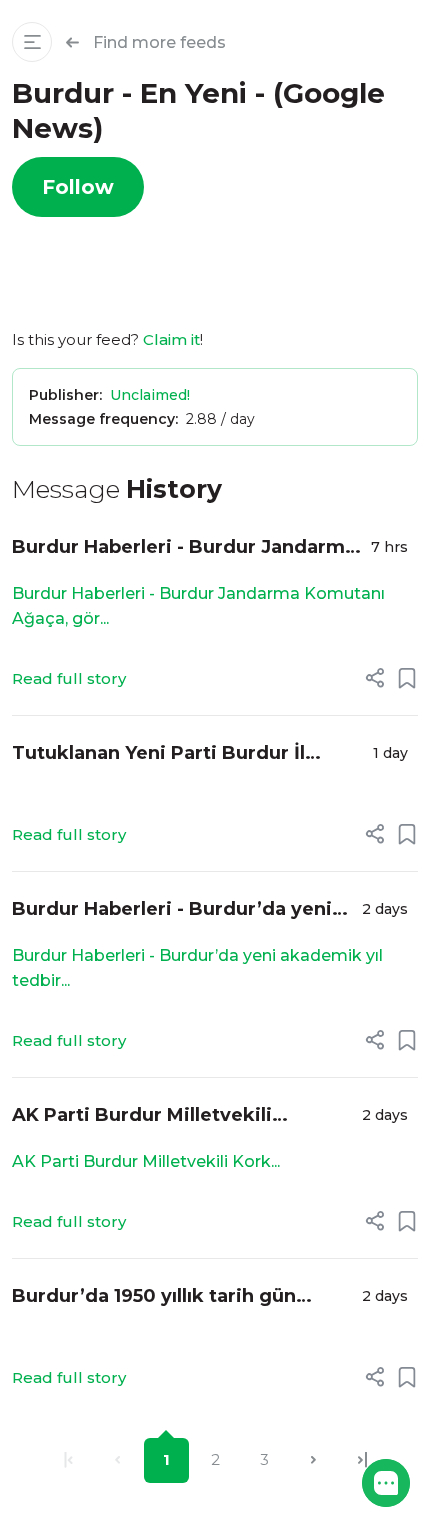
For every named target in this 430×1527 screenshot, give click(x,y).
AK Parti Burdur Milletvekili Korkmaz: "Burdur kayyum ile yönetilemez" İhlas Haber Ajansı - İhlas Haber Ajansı (168, 1116)
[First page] (68, 1460)
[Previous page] (117, 1460)
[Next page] (313, 1460)
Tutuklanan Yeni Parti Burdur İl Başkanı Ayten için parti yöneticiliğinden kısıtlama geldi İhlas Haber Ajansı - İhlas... (187, 754)
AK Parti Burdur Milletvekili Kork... (146, 1161)
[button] (386, 1483)
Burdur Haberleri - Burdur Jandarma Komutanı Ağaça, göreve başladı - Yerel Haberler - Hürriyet (184, 548)
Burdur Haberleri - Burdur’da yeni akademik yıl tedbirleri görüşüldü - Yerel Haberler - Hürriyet (177, 910)
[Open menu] (32, 42)
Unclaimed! (150, 395)
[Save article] (407, 678)
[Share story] (375, 678)
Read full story (69, 678)
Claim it (171, 339)
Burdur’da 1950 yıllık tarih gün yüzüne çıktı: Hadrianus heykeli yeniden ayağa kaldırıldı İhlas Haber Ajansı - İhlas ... (181, 1297)
